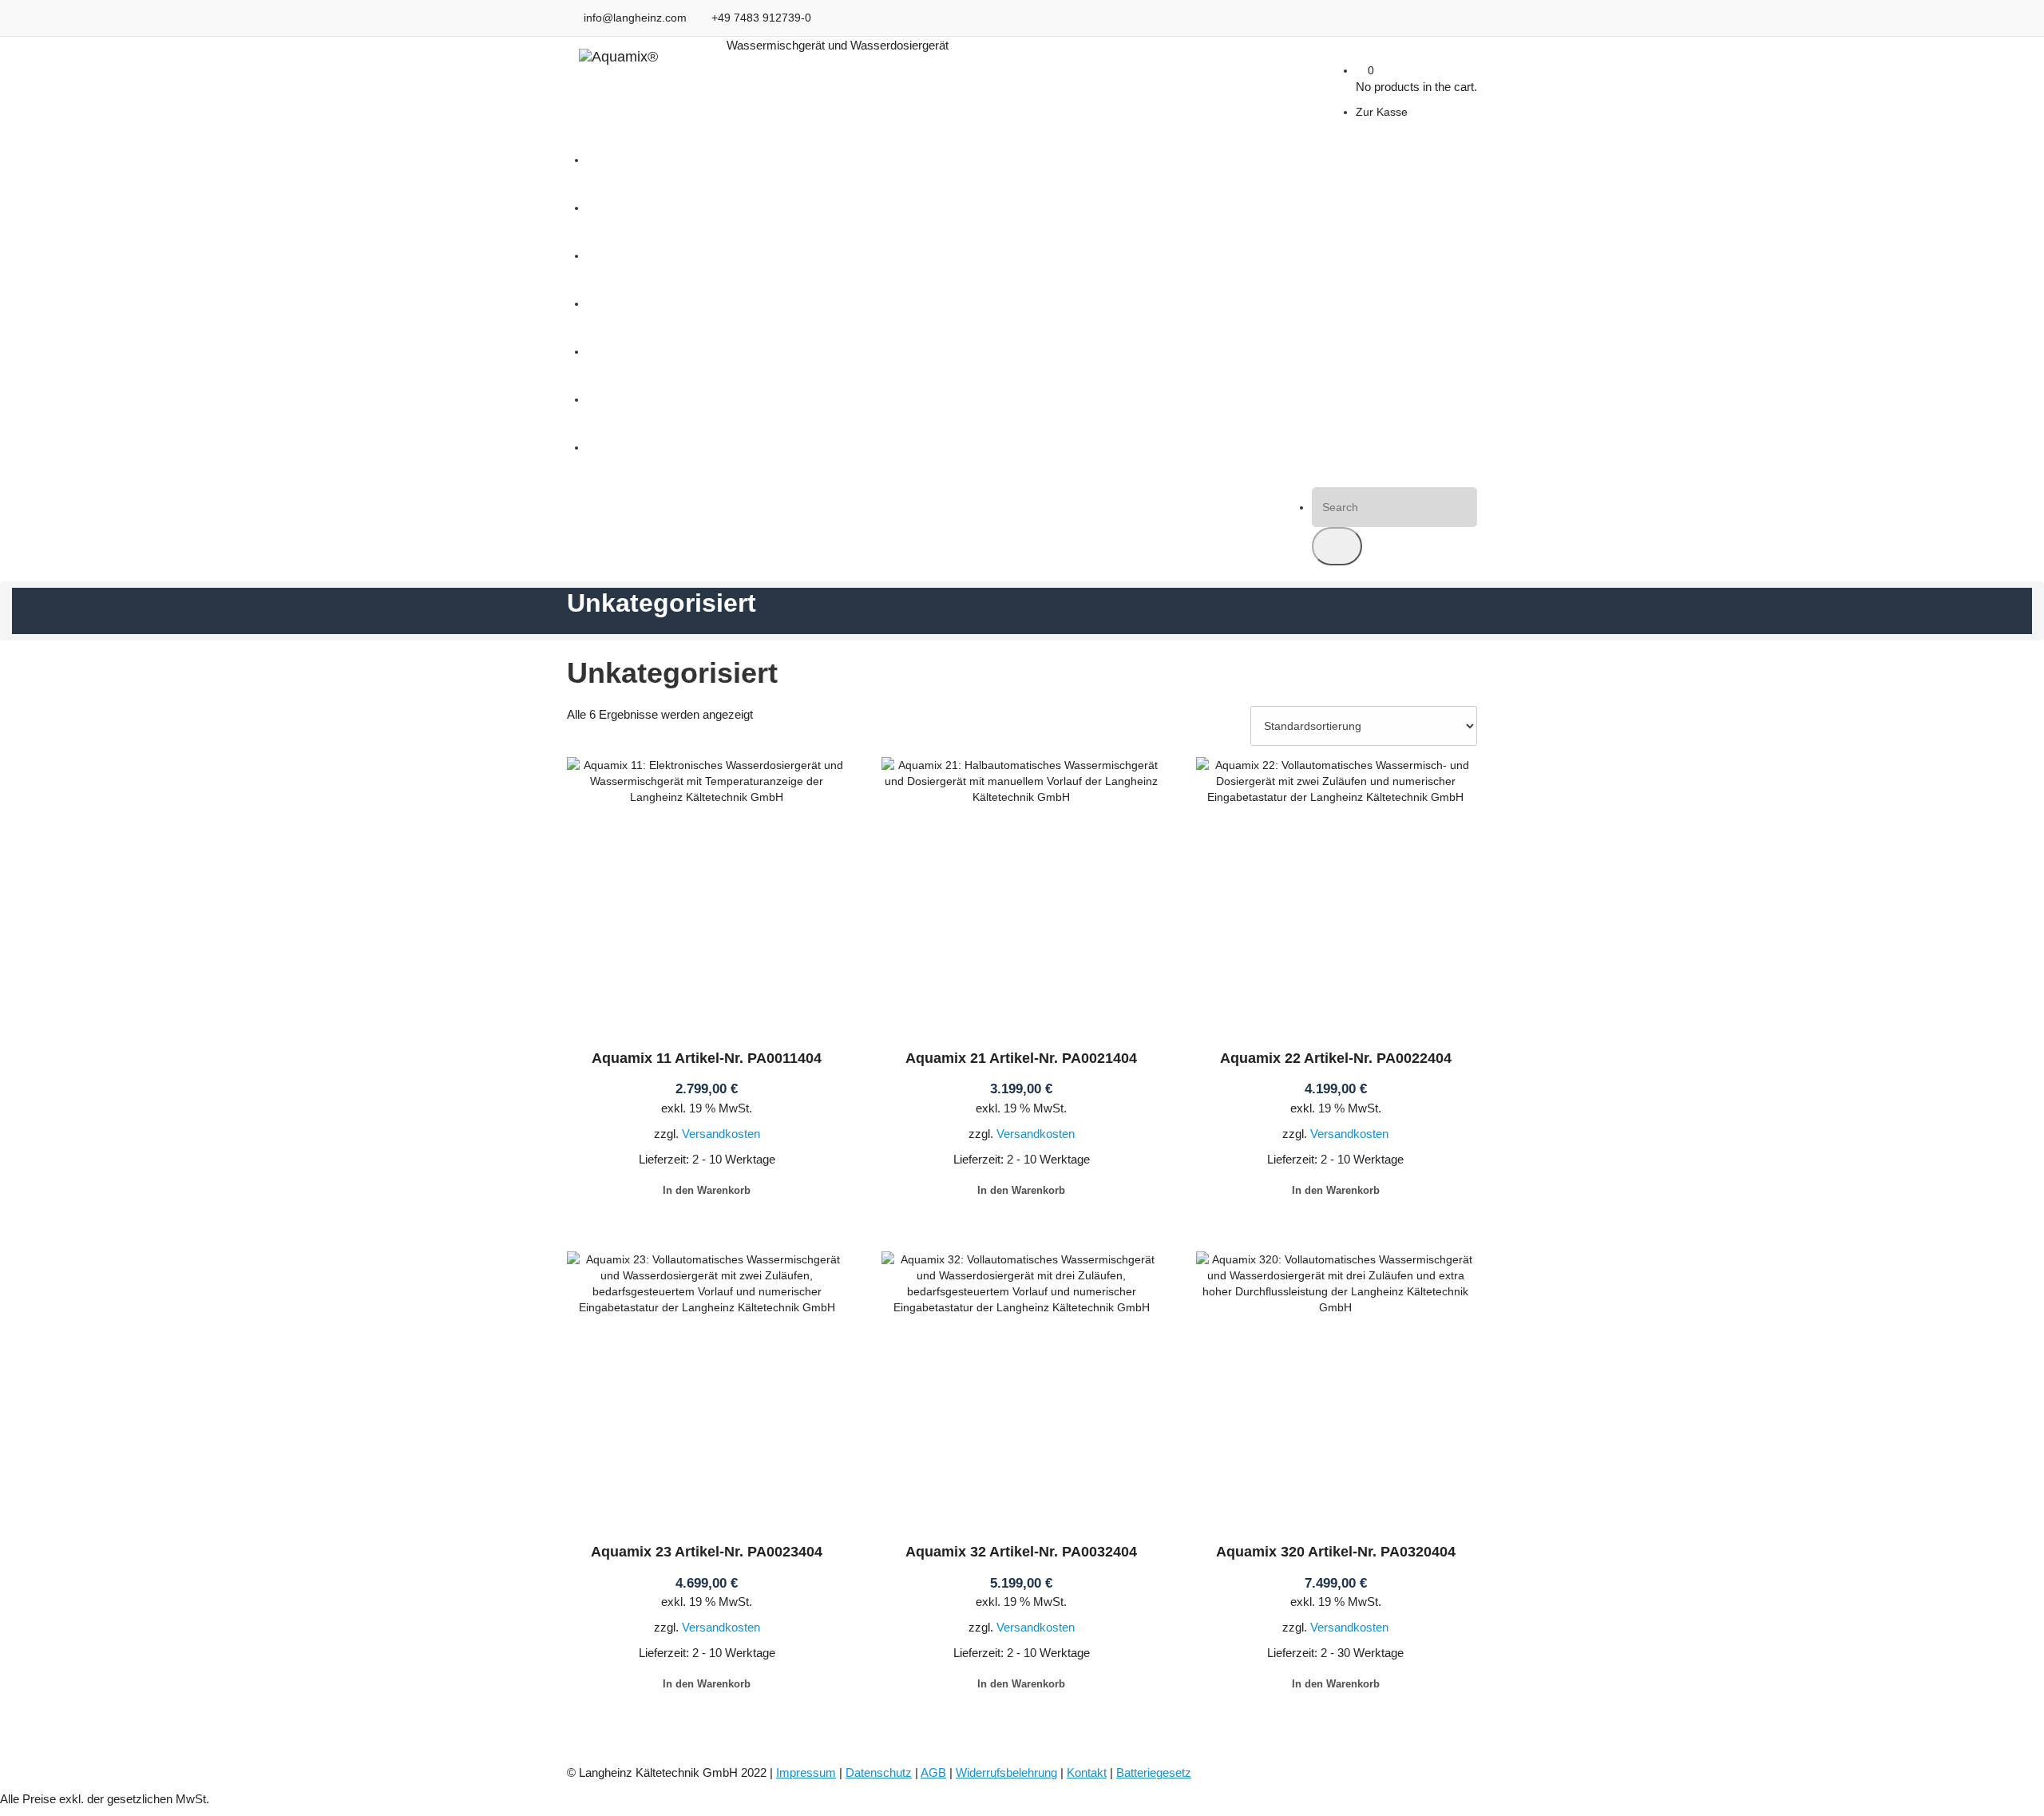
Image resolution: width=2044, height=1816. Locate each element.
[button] (1337, 546)
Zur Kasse (1382, 112)
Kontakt (1087, 1772)
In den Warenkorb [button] (707, 1190)
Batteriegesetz (1154, 1772)
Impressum (806, 1772)
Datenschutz (879, 1772)
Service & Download (638, 399)
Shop (600, 351)
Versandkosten (721, 1134)
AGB (933, 1772)
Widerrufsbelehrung (1006, 1772)
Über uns (610, 447)
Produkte (610, 303)
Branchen (611, 208)
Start (599, 160)
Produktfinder (621, 256)
